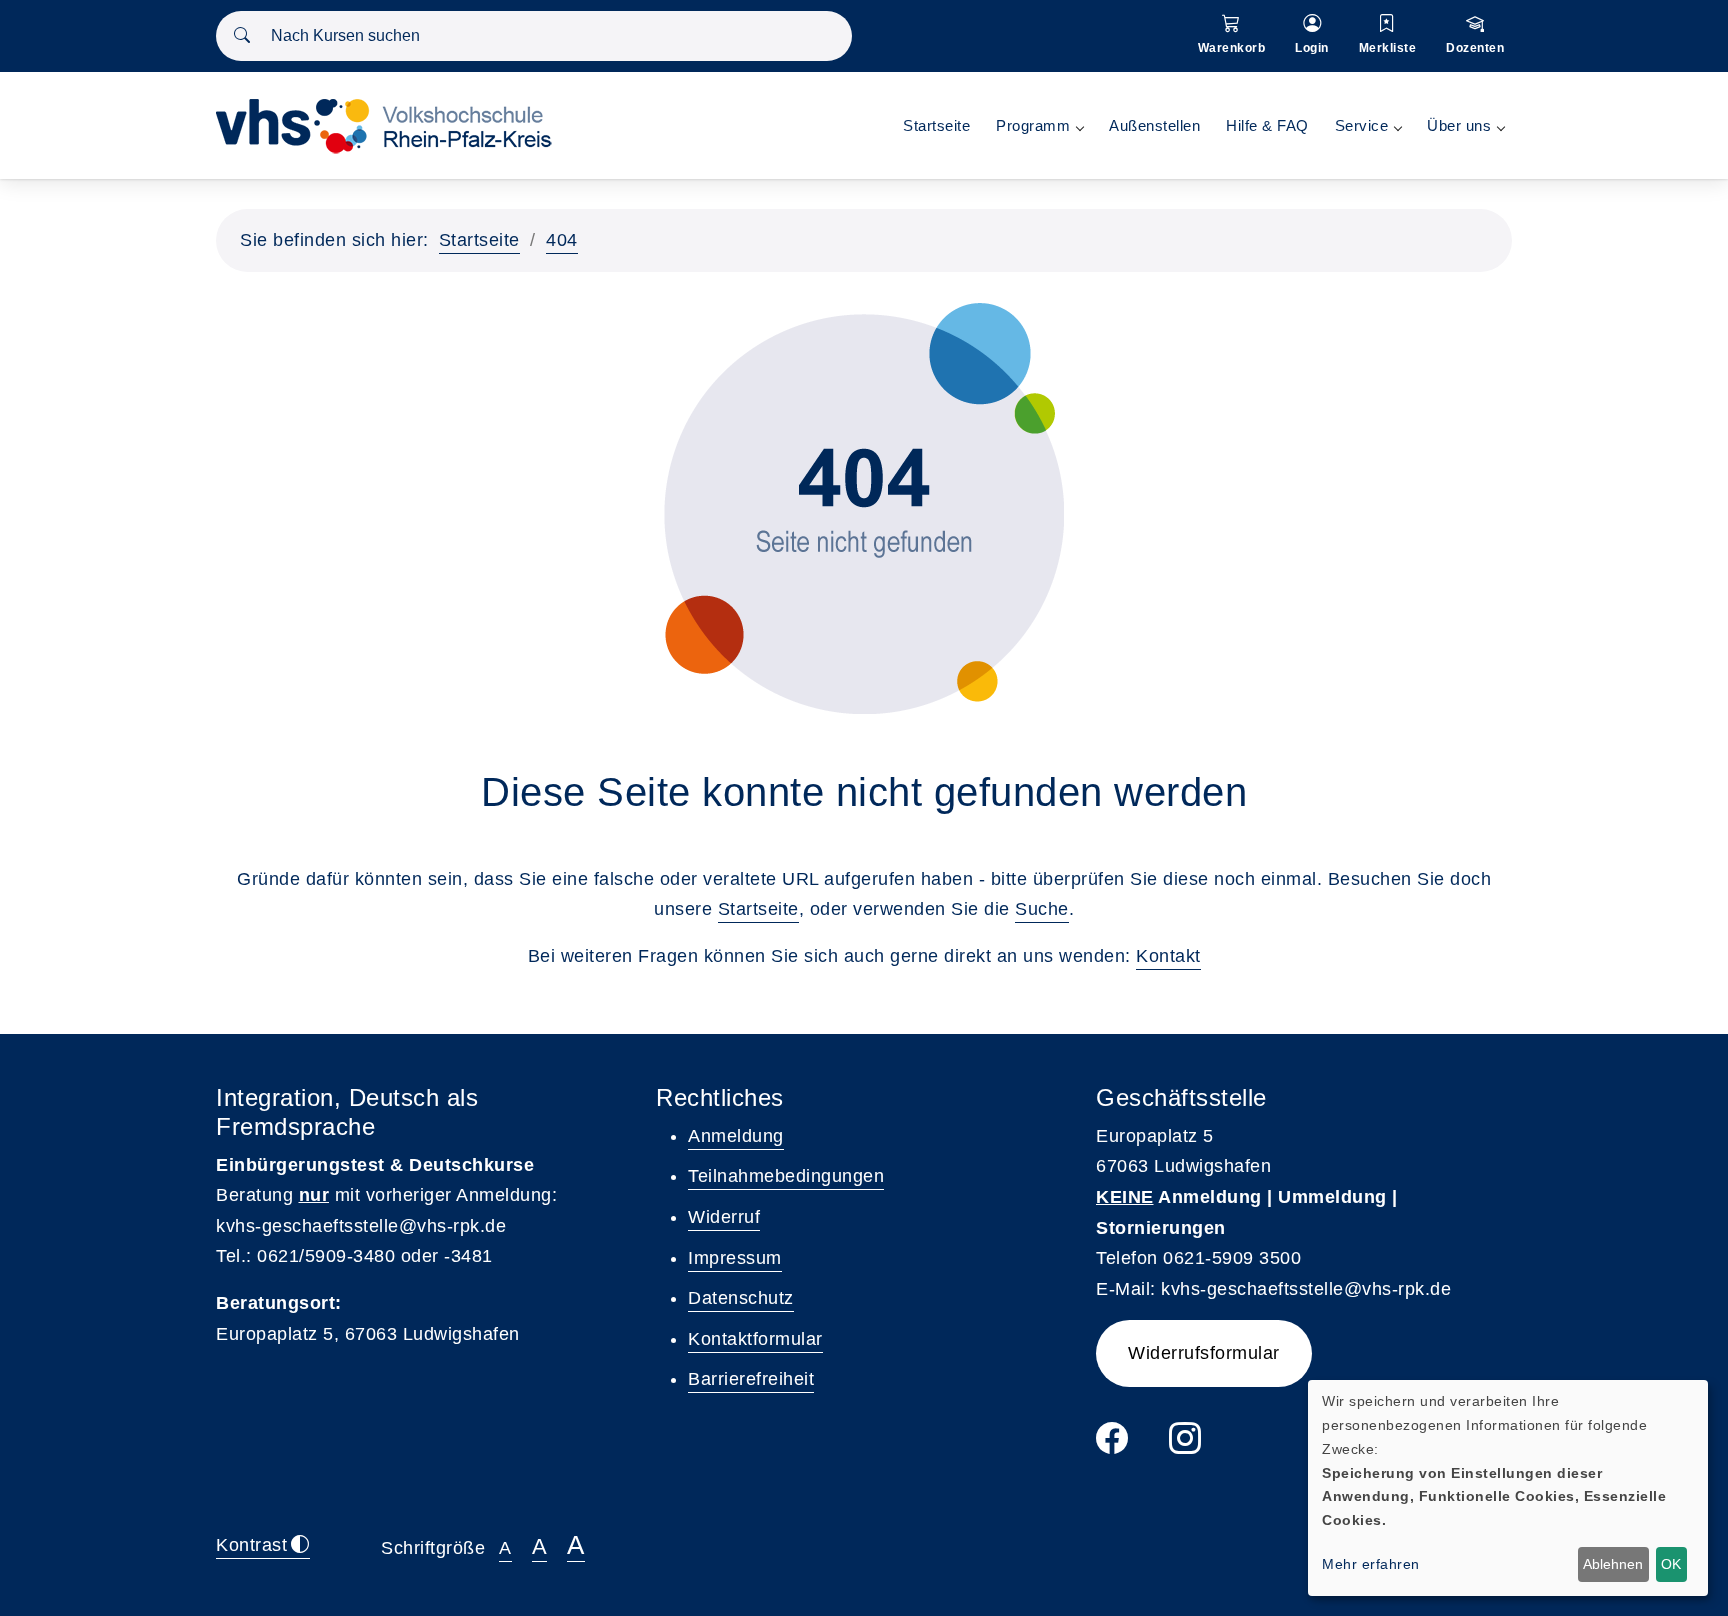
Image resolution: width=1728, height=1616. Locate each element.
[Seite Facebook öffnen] (1112, 1445)
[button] (1232, 36)
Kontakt (1168, 956)
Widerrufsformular (1204, 1353)
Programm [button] (1033, 125)
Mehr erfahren (1371, 1564)
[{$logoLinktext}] (391, 125)
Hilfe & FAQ (1267, 125)
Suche (1042, 909)
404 (562, 240)
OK (1671, 1564)
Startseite (936, 125)
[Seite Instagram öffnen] (1185, 1445)
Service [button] (1362, 125)
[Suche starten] (242, 36)
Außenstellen (1154, 125)
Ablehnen (1613, 1564)
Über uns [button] (1459, 125)
